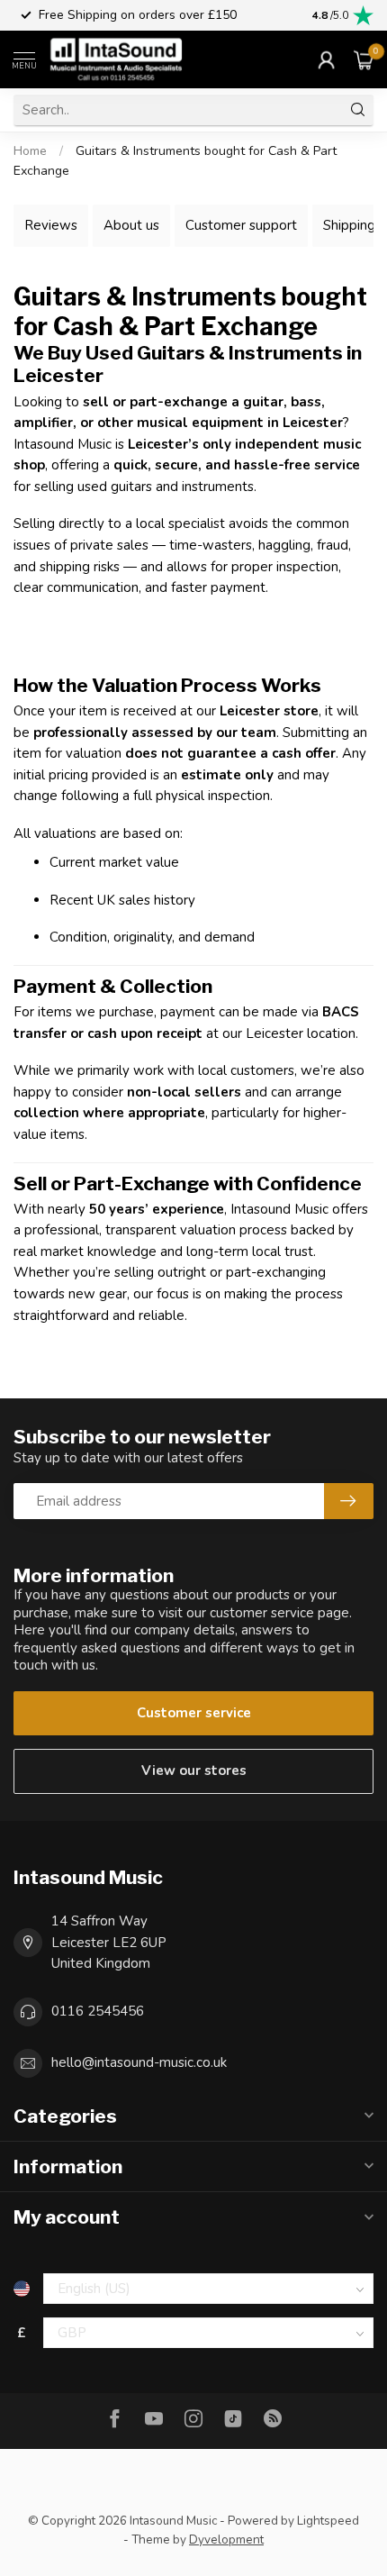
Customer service (194, 1713)
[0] (364, 59)
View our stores (194, 1770)
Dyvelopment (226, 2540)
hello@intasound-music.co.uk (139, 2062)
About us (131, 225)
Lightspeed (328, 2521)
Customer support (241, 225)
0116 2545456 (98, 2011)
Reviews (51, 225)
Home (30, 151)
